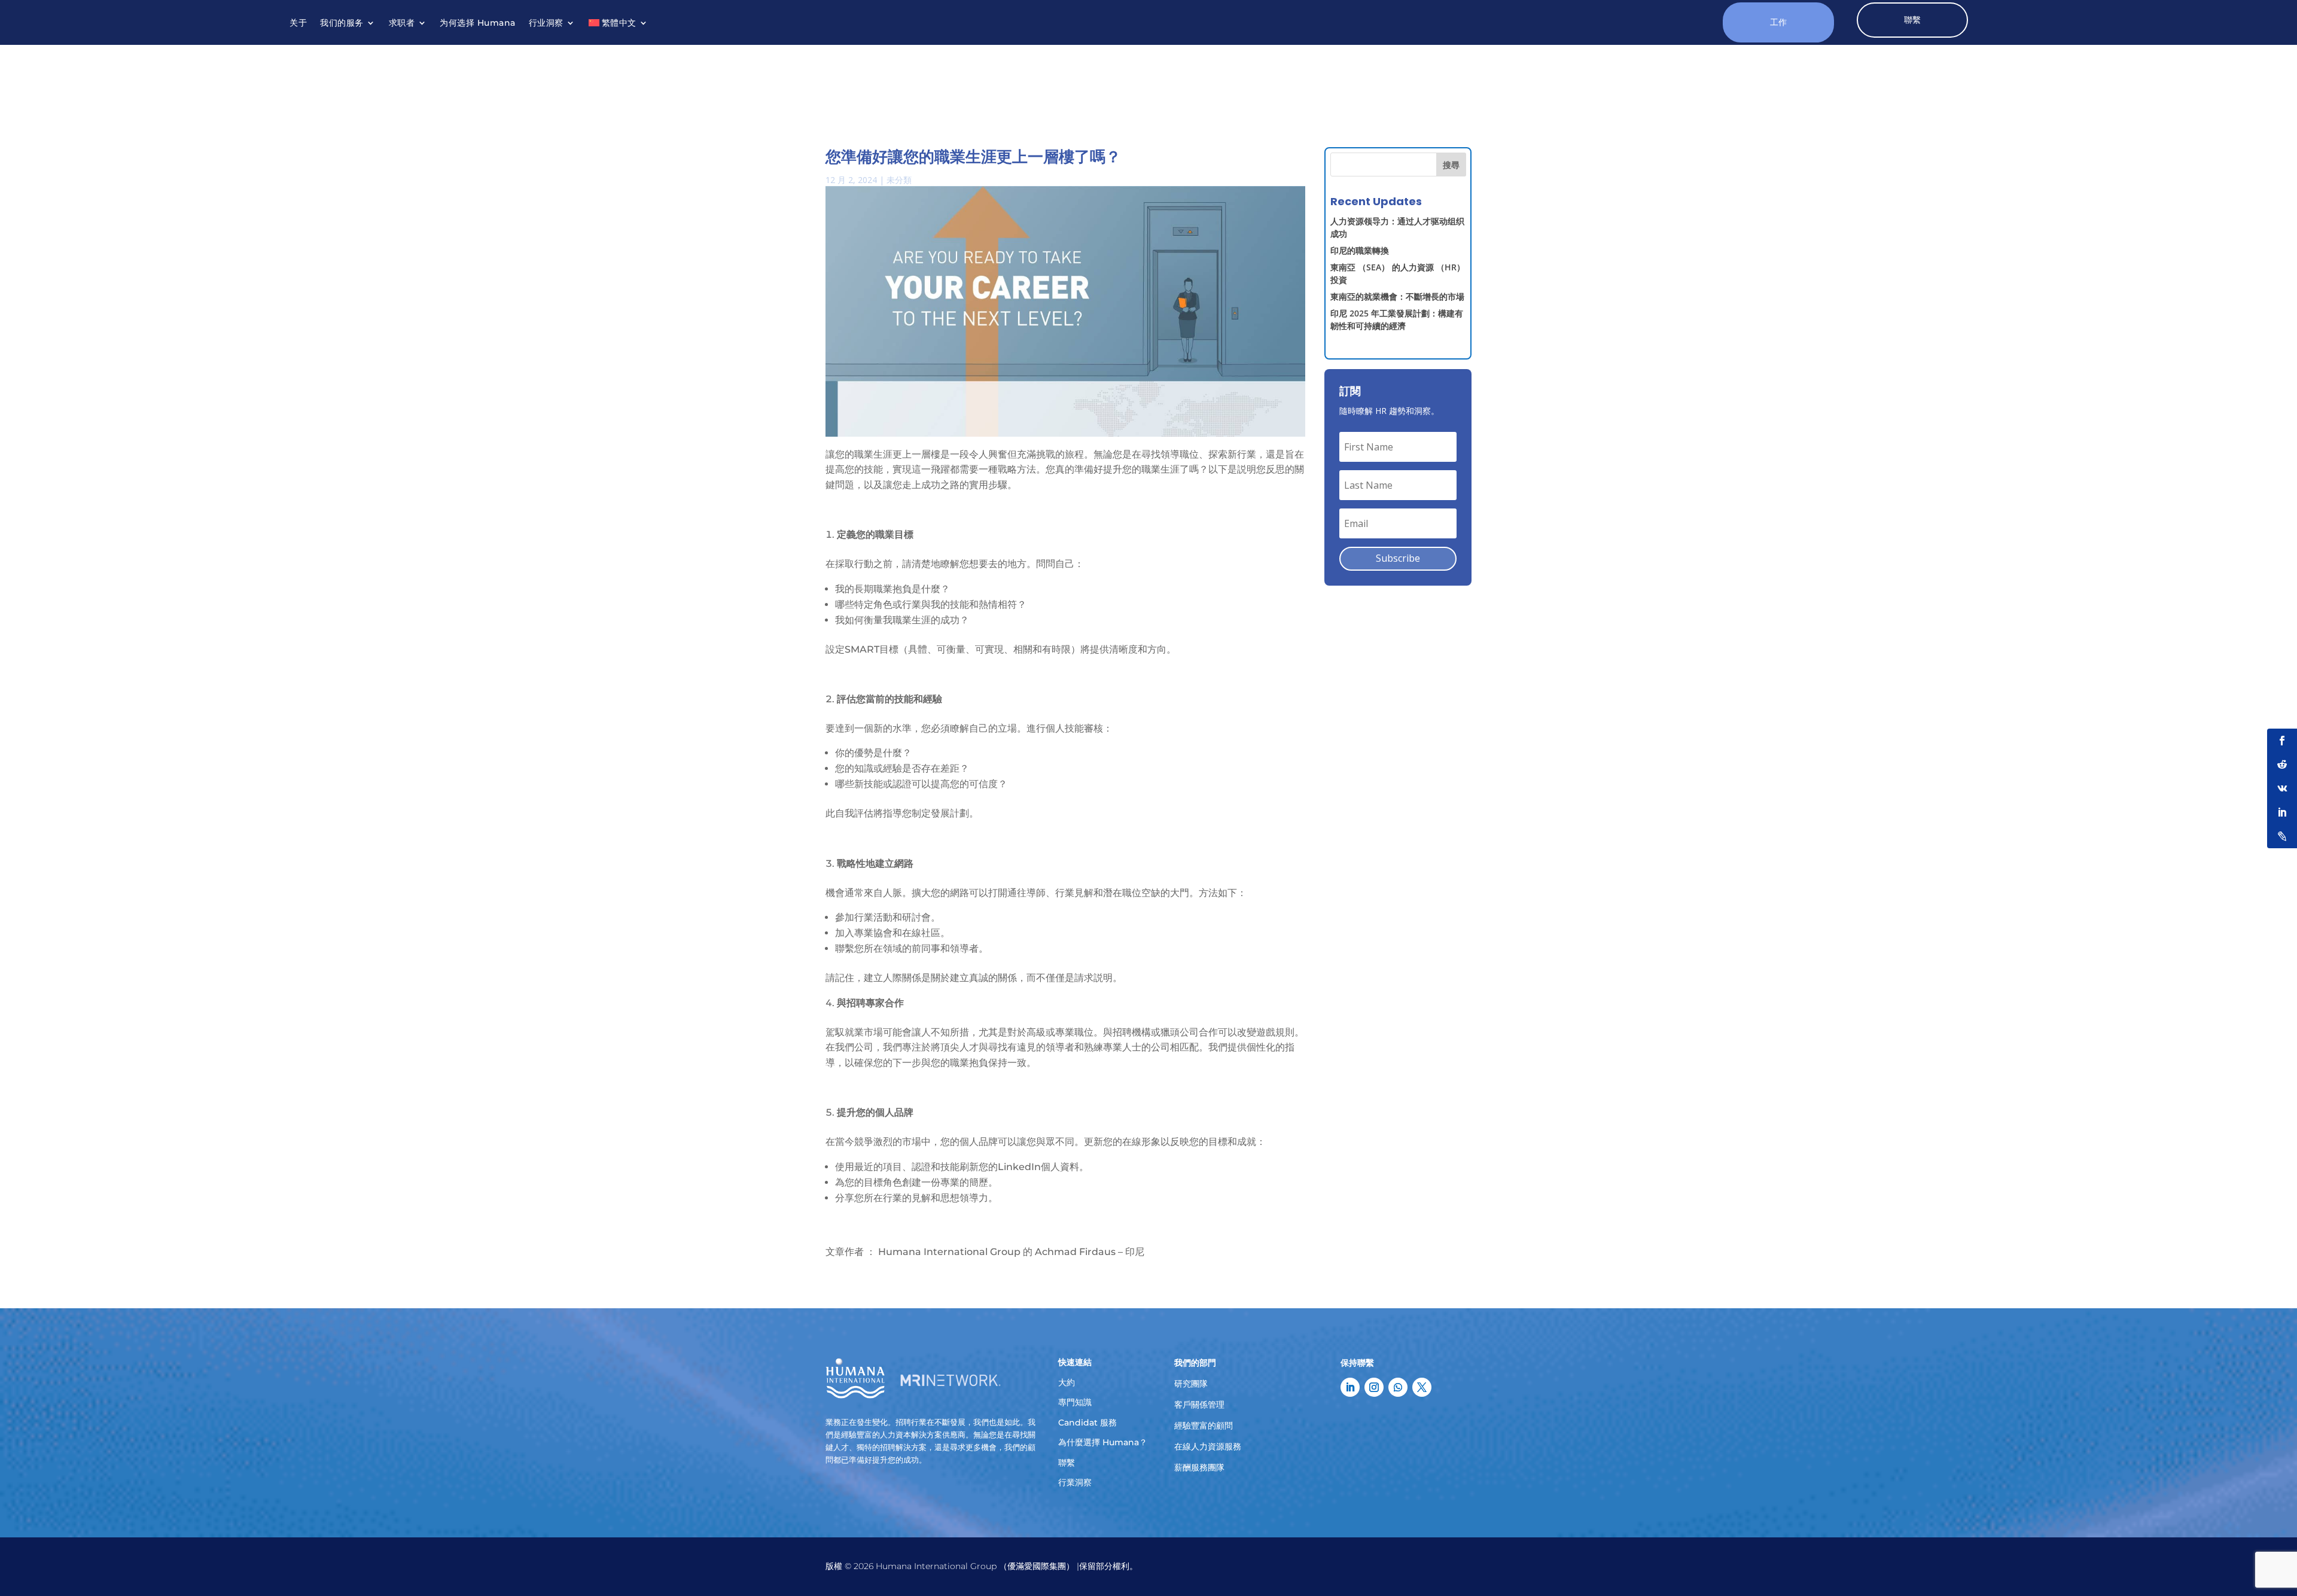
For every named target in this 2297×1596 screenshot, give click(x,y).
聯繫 (1912, 20)
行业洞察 (546, 23)
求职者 (402, 23)
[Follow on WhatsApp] (1398, 1387)
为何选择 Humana (478, 23)
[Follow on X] (1422, 1387)
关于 (298, 23)
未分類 (899, 180)
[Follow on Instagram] (1374, 1387)
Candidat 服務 (1087, 1423)
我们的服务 (342, 23)
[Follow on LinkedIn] (1350, 1387)
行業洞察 (1075, 1482)
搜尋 (1451, 165)
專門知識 (1075, 1402)
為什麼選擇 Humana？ (1103, 1442)
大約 (1067, 1382)
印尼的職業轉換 (1360, 250)
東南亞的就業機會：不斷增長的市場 (1397, 296)
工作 (1778, 22)
